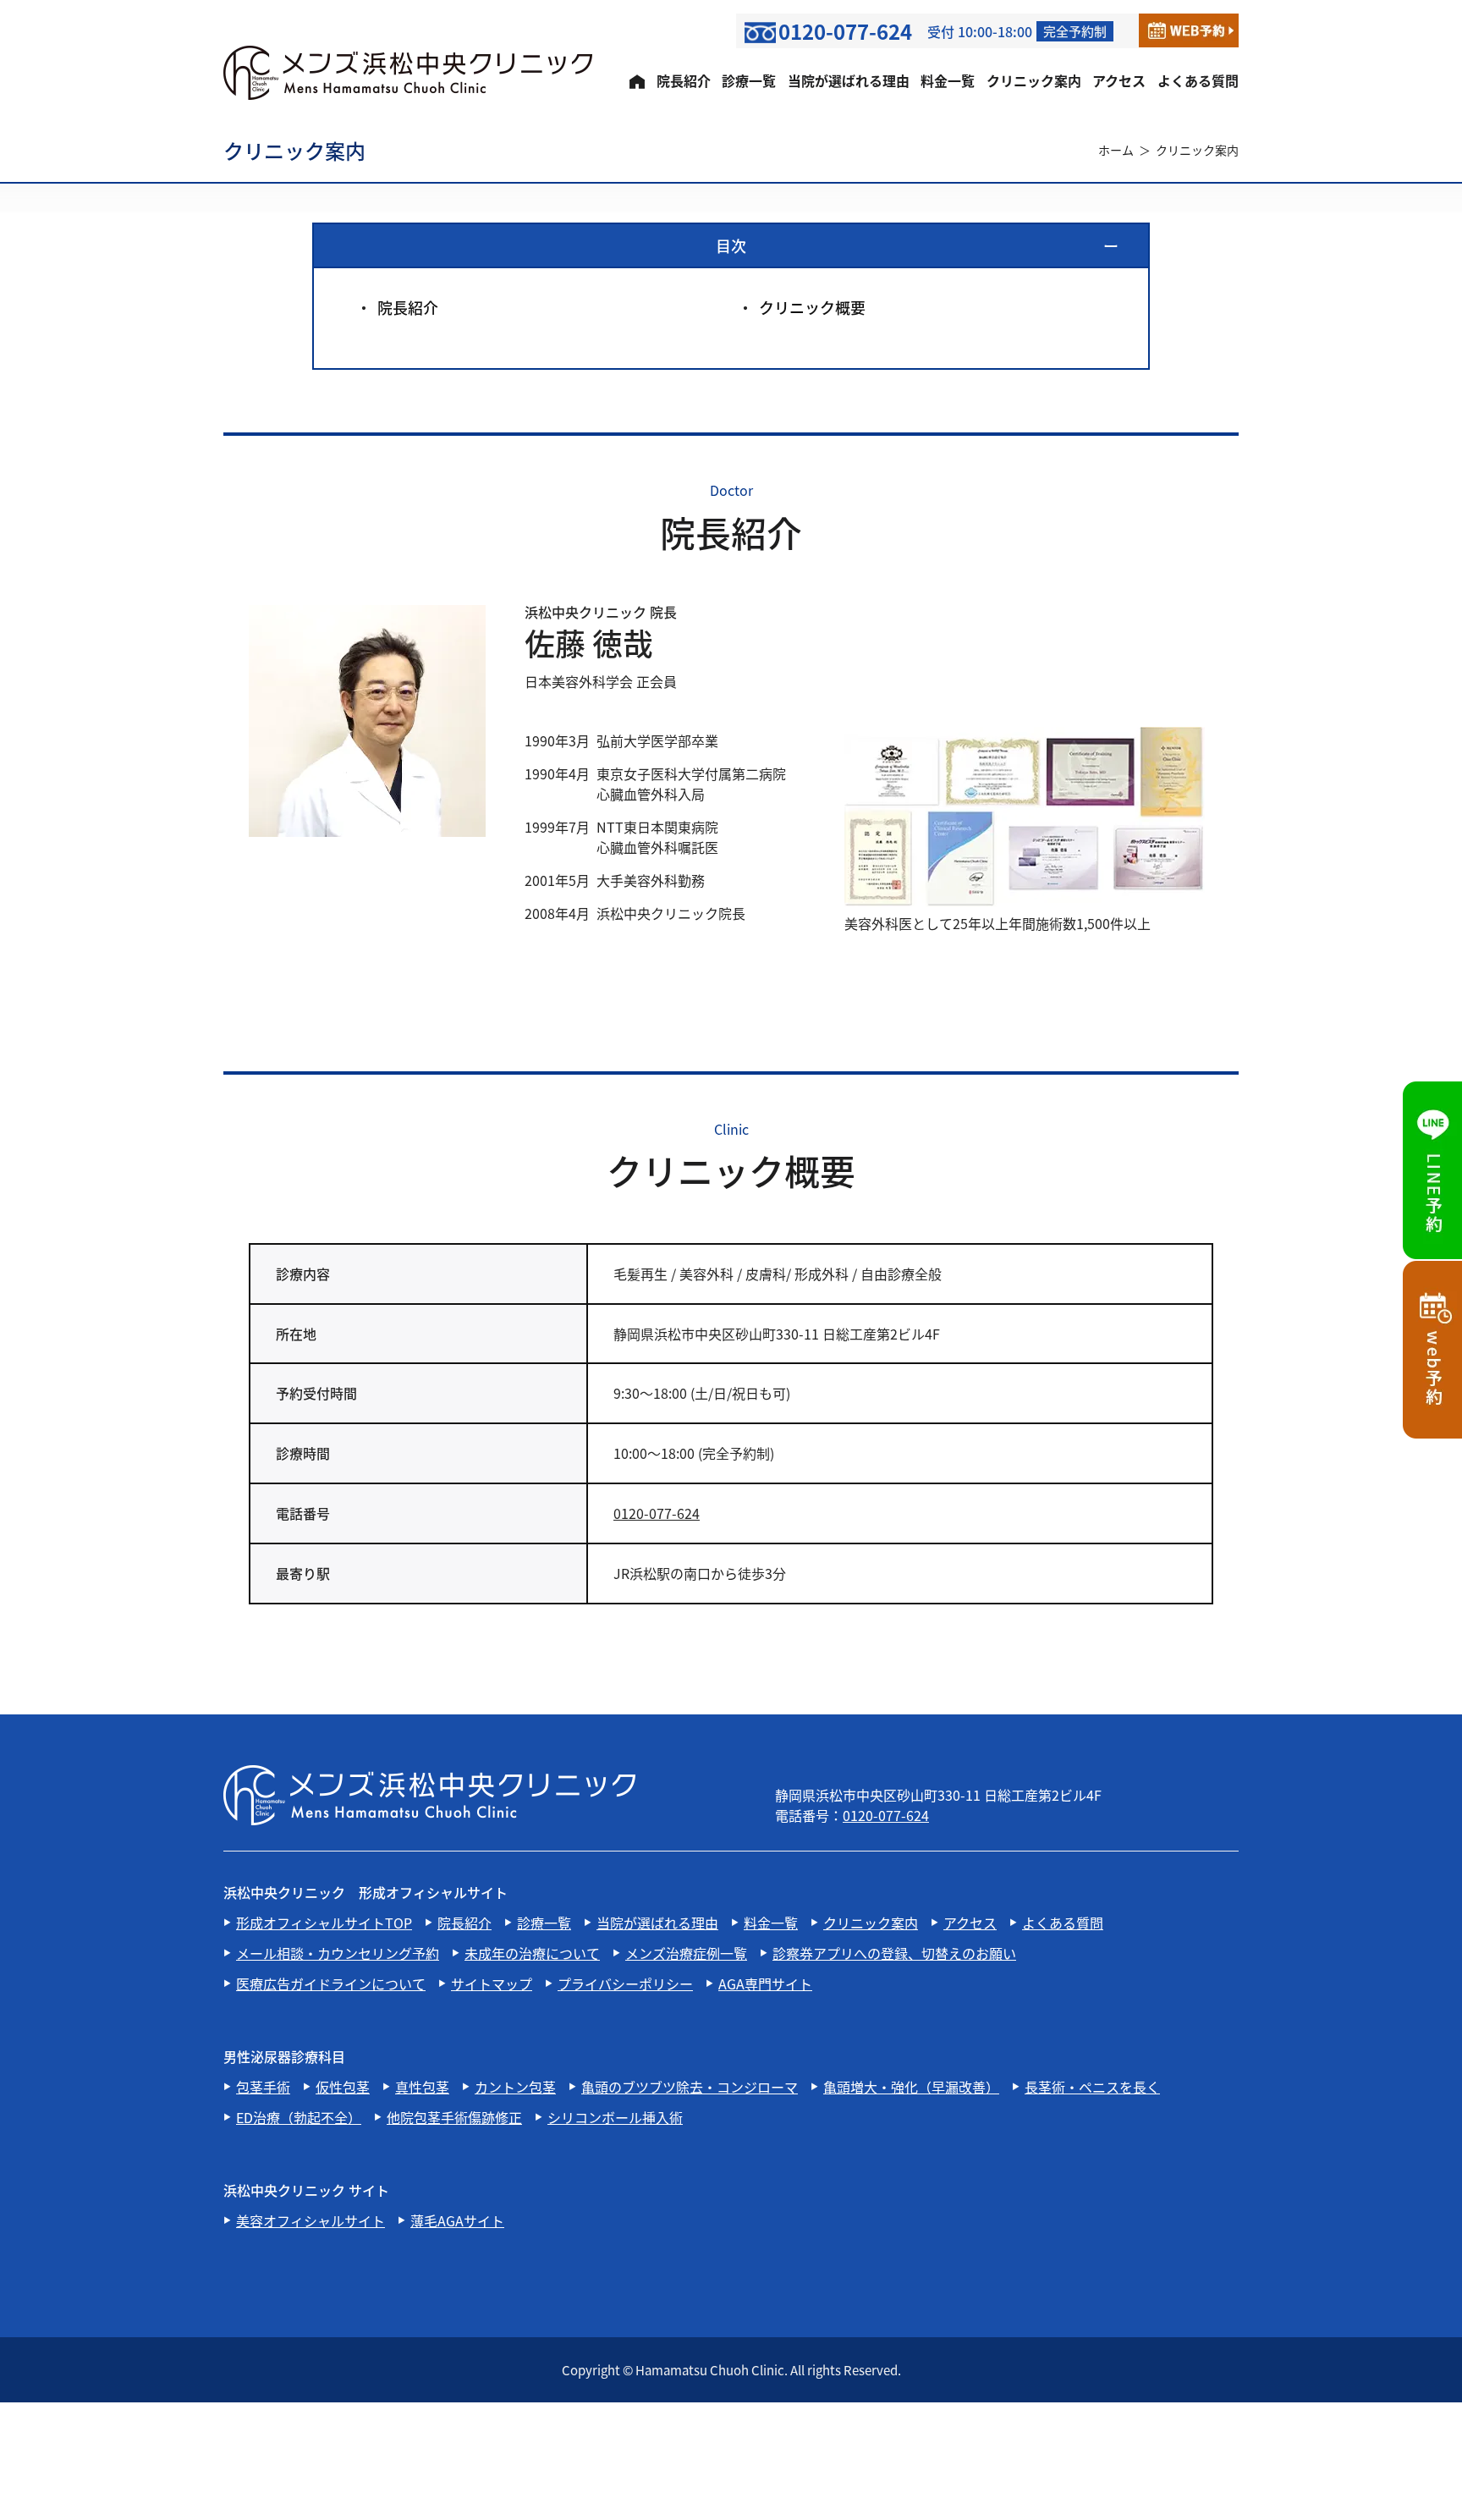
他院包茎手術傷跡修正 (454, 2117)
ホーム (1116, 150)
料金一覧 (948, 80)
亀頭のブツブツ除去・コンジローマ (690, 2087)
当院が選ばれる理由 (849, 80)
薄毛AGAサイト (457, 2220)
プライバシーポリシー (625, 1984)
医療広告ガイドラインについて (331, 1984)
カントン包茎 (515, 2087)
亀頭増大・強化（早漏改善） (911, 2087)
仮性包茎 (343, 2087)
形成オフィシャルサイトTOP (324, 1923)
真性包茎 (422, 2087)
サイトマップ (492, 1984)
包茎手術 (263, 2087)
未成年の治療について (532, 1953)
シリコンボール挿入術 (615, 2117)
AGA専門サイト (765, 1984)
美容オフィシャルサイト (311, 2220)
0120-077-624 (657, 1513)
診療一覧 (749, 80)
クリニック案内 (1034, 80)
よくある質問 (1198, 80)
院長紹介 (684, 80)
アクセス (1119, 80)
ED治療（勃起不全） (299, 2117)
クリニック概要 (812, 307)
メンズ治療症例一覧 (686, 1953)
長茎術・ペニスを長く (1092, 2087)
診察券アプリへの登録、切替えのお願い (894, 1953)
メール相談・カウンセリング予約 (338, 1953)
